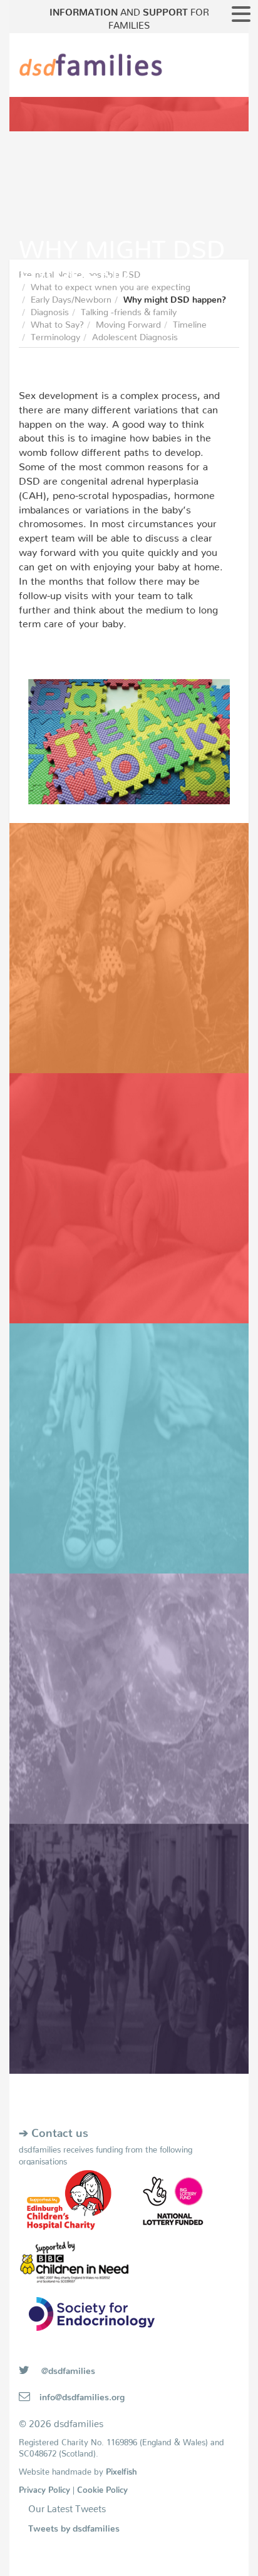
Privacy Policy (44, 2488)
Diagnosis (50, 310)
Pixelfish (121, 2469)
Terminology (55, 335)
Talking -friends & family (129, 310)
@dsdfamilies (67, 2368)
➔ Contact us (54, 2130)
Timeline (190, 322)
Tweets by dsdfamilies (74, 2526)
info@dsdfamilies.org (82, 2395)
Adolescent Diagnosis (135, 335)
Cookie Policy (102, 2488)
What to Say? (57, 322)
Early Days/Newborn (71, 297)
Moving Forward (128, 322)
